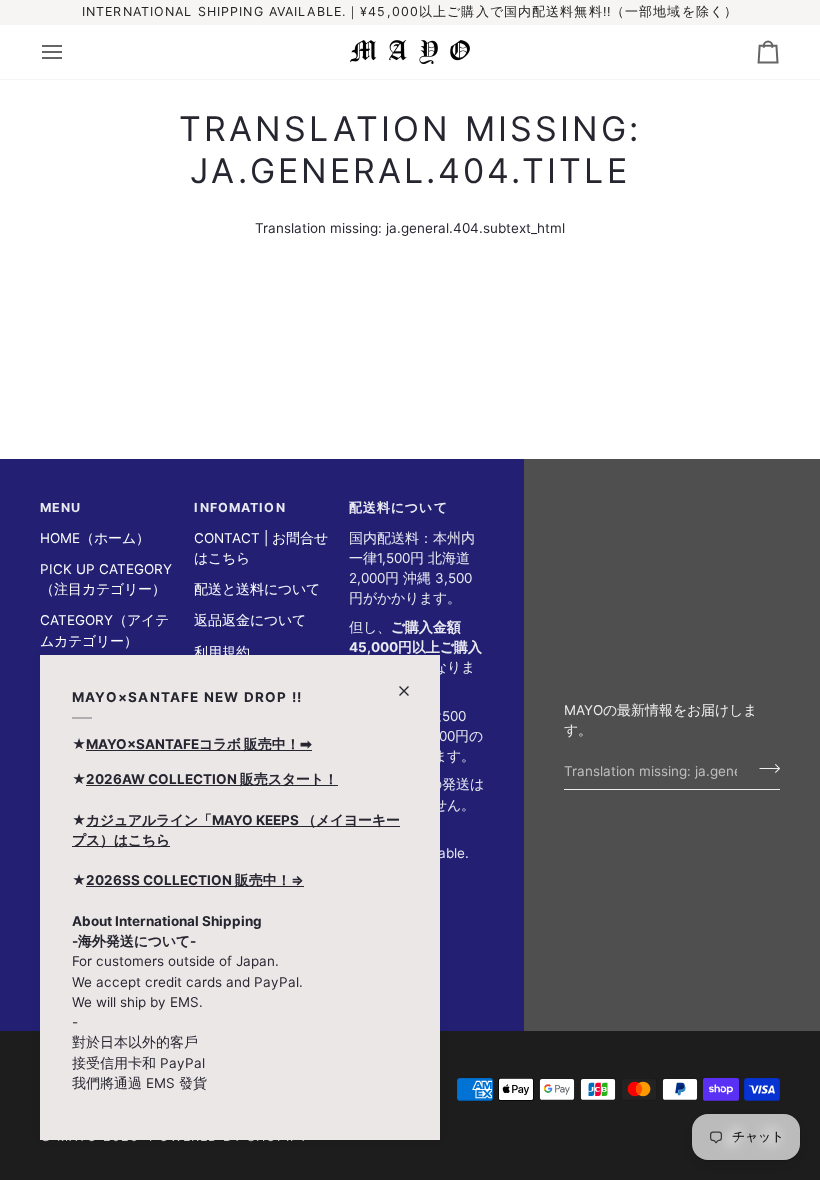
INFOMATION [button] (239, 507)
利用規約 (222, 652)
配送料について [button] (398, 507)
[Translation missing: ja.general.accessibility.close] (412, 682)
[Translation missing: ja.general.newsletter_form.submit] (763, 768)
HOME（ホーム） (95, 538)
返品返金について (250, 620)
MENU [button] (61, 507)
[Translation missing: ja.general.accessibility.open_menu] (70, 52)
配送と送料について (257, 589)
